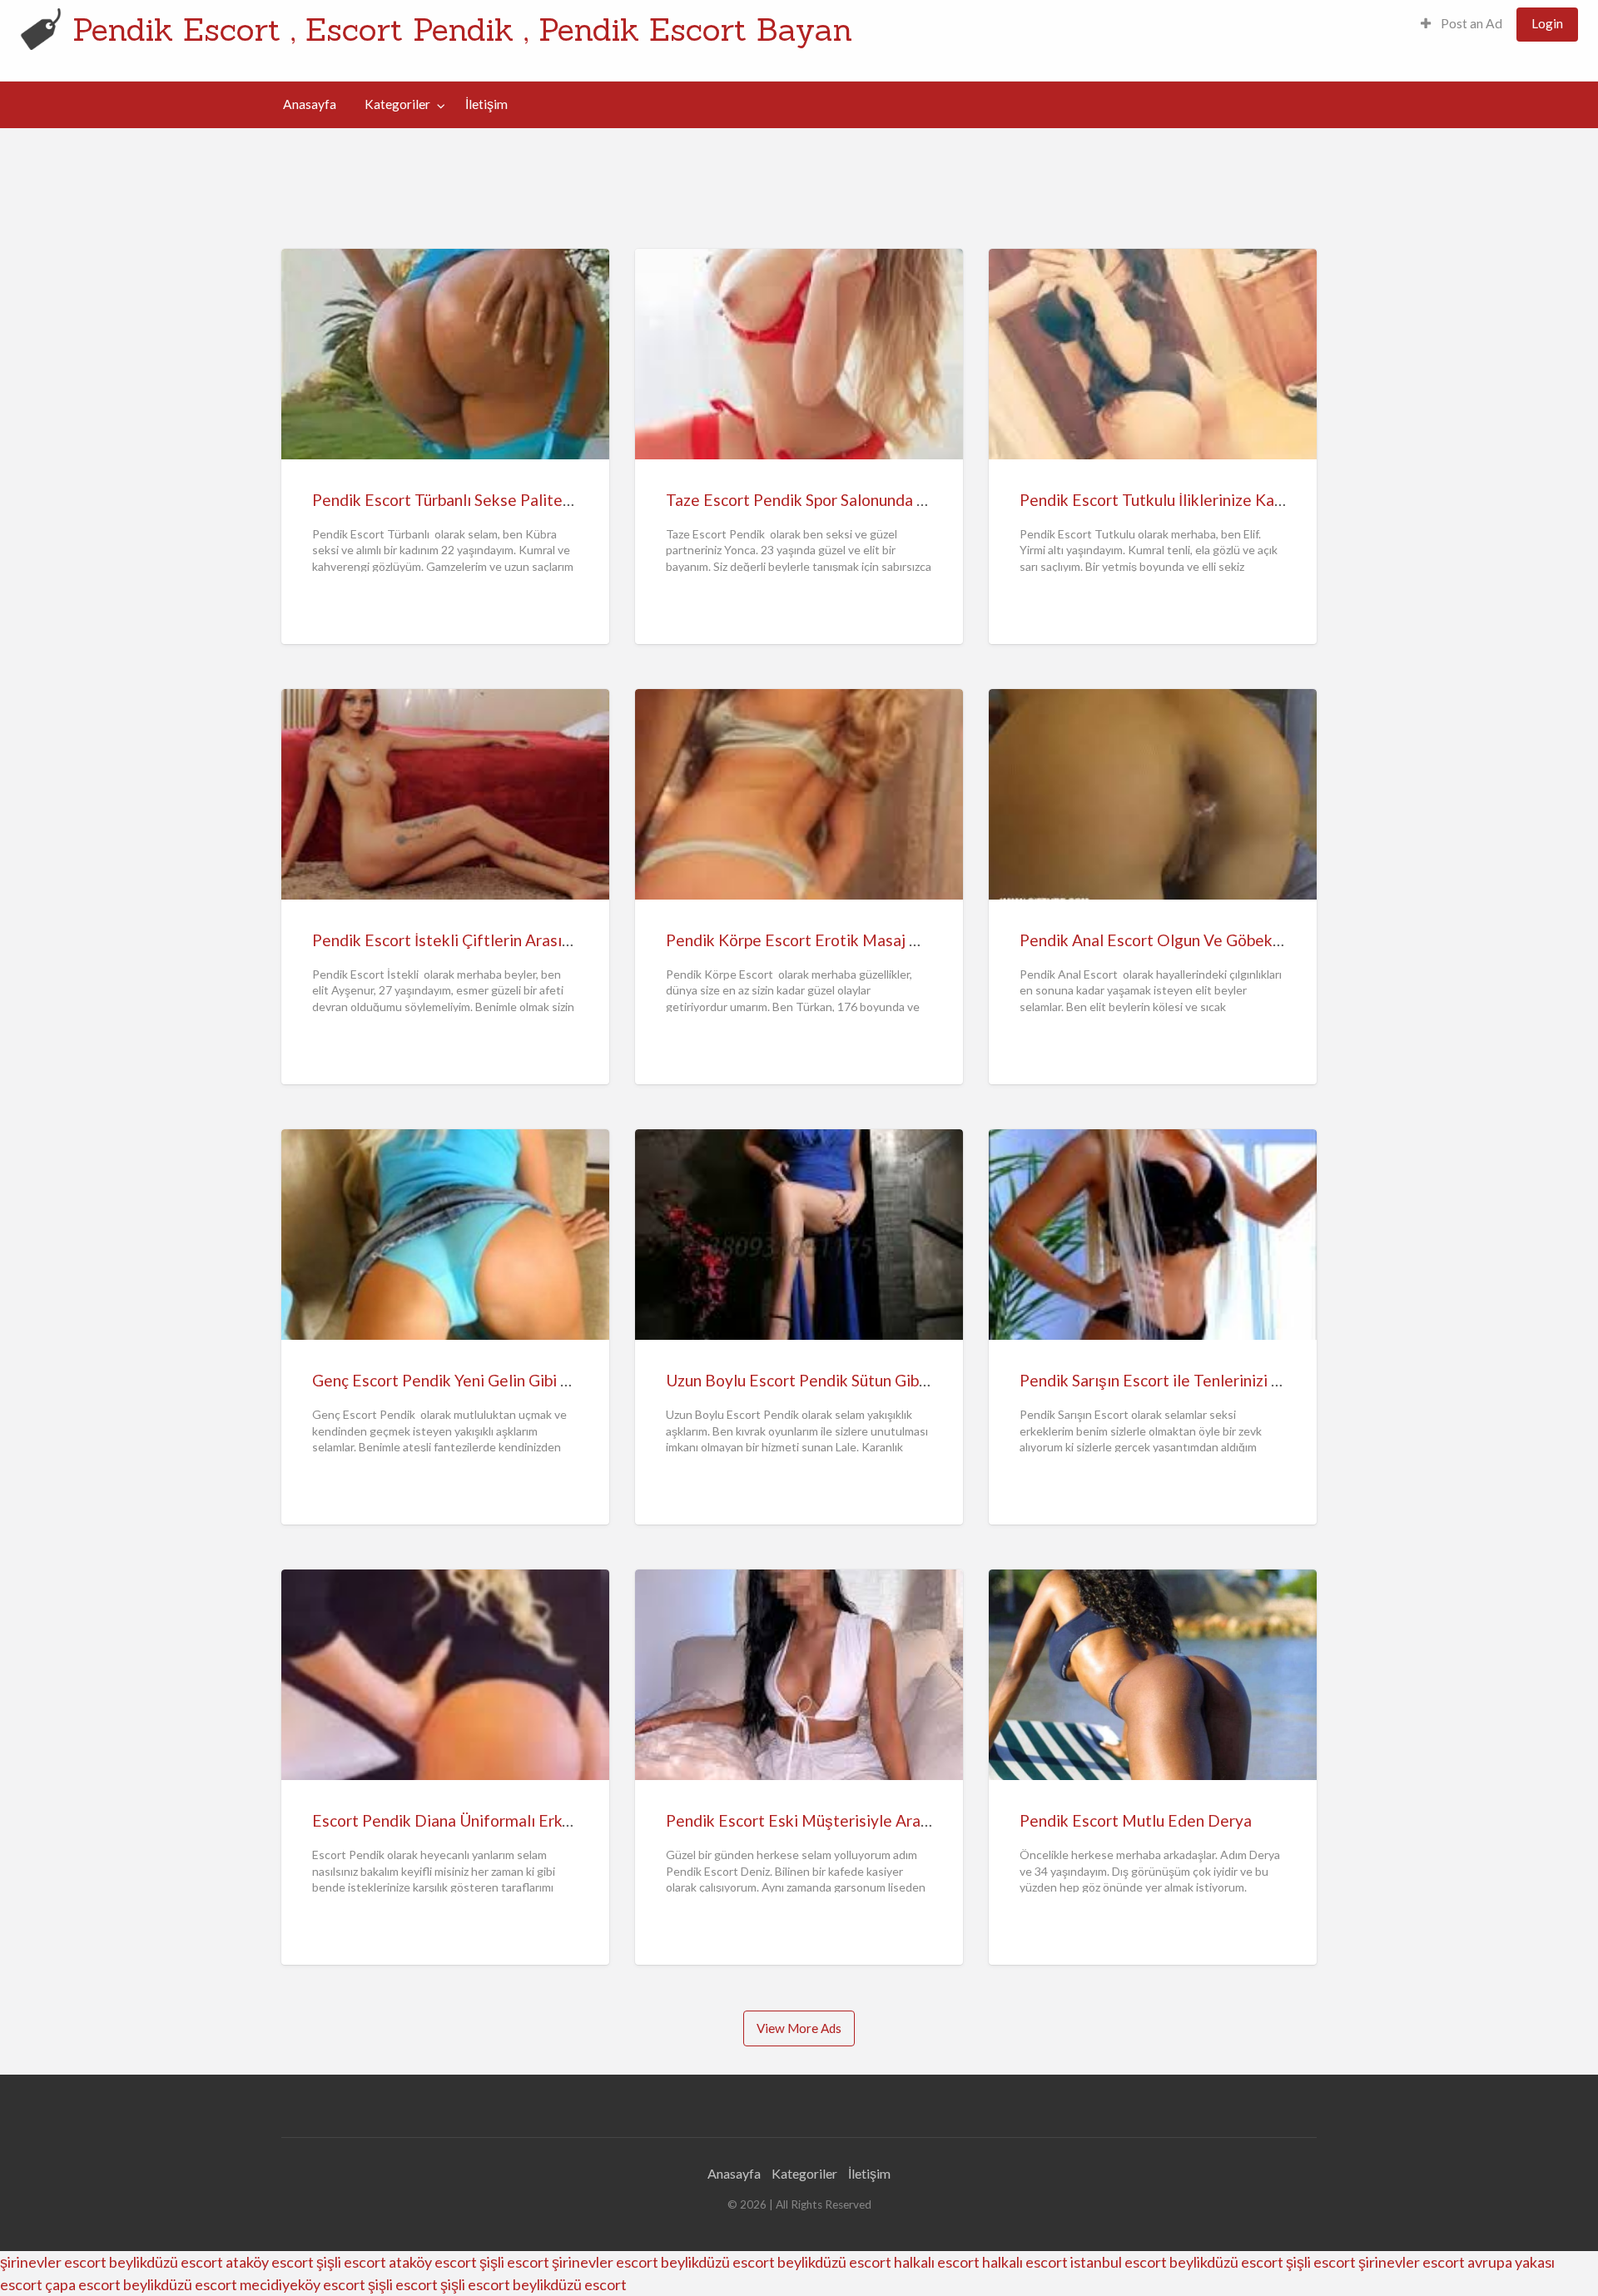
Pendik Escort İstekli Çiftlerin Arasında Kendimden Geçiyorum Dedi (552, 940)
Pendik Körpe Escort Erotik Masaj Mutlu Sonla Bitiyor (856, 940)
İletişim (486, 104)
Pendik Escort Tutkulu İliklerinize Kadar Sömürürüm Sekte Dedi (1242, 500)
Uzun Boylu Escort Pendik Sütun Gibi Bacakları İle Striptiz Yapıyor (895, 1380)
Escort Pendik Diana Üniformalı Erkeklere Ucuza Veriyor (511, 1820)
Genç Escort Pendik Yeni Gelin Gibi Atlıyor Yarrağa (490, 1380)
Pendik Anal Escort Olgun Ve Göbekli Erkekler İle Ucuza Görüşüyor (1255, 940)
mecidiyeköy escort (303, 2284)
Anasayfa (310, 104)
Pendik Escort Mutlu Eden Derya (1136, 1820)
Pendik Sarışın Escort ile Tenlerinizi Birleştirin (1181, 1380)
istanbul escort (1119, 2262)
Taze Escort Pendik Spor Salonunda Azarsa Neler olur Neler (875, 500)
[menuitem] (1462, 25)
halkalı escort (937, 2262)
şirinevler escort (53, 2262)
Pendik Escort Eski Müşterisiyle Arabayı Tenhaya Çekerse (871, 1820)
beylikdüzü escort (166, 2262)
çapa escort (83, 2284)
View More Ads (799, 2028)
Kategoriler (397, 104)
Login (1547, 23)
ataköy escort (270, 2262)
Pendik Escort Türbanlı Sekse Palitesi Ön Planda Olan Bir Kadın (534, 500)
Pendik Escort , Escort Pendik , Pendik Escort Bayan (462, 29)
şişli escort (351, 2262)
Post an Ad (1470, 23)
